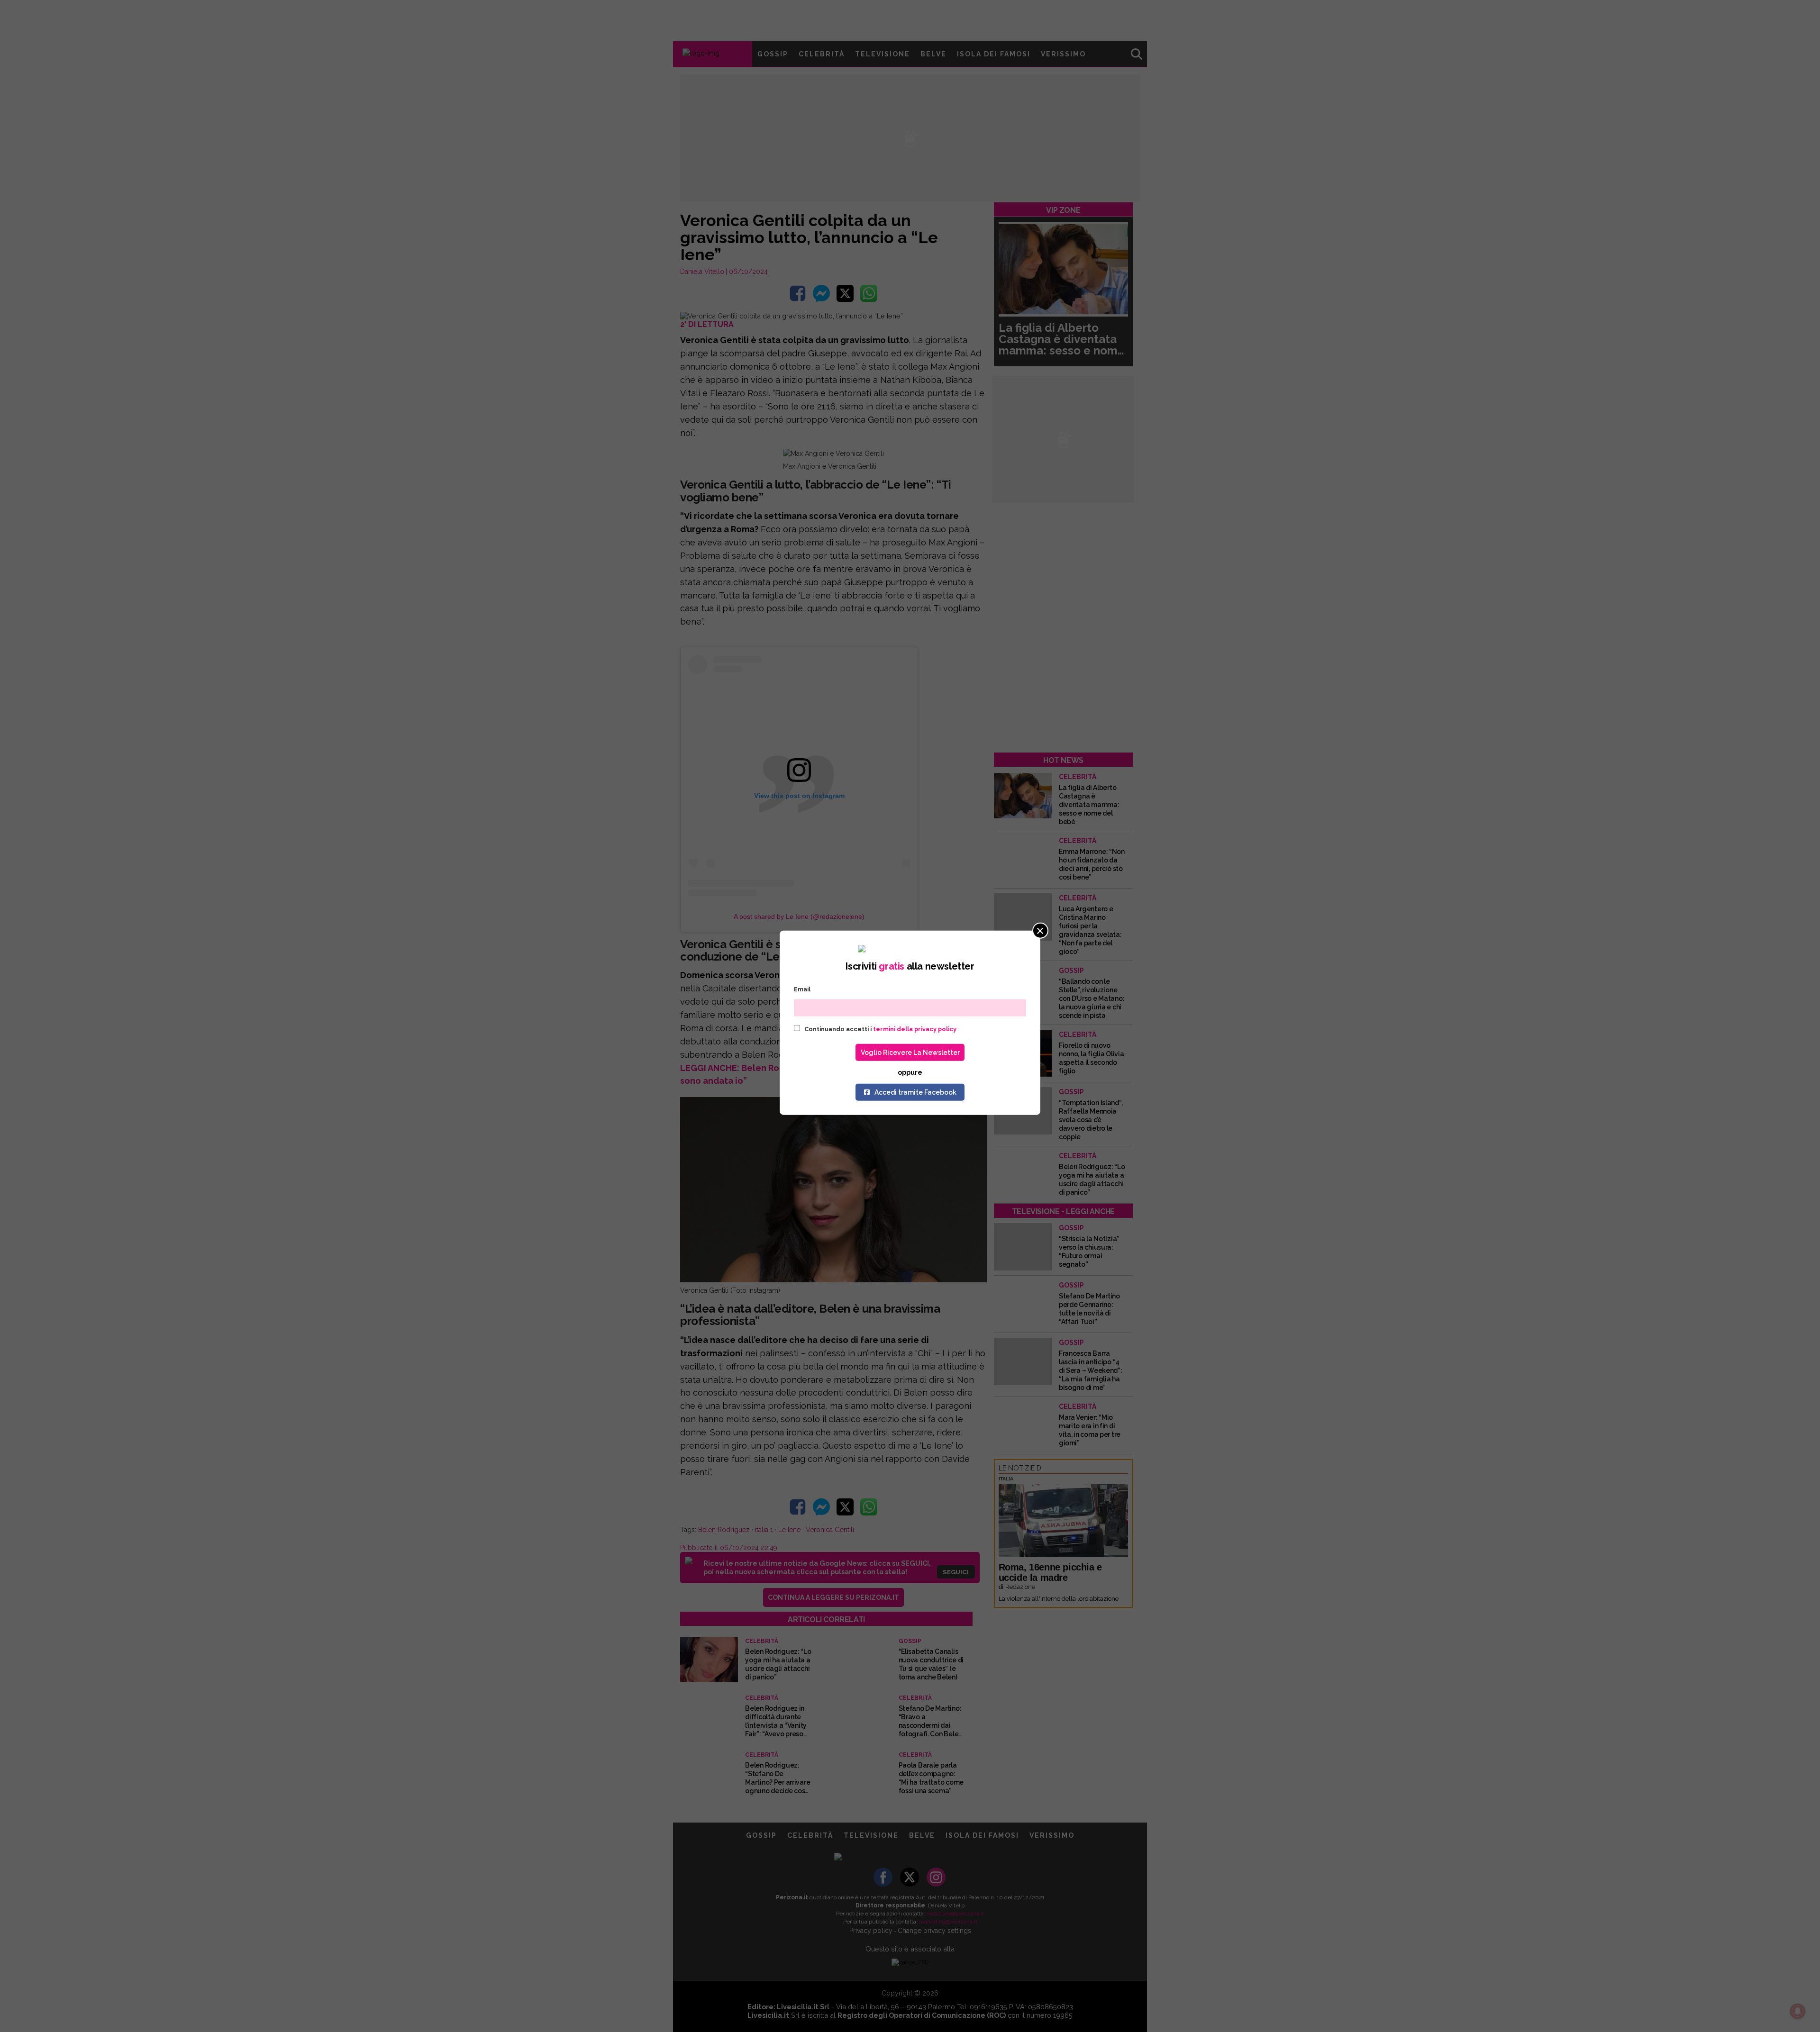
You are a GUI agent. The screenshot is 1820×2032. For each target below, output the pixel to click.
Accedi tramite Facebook (915, 1092)
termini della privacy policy (915, 1029)
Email (802, 989)
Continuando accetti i (880, 1029)
